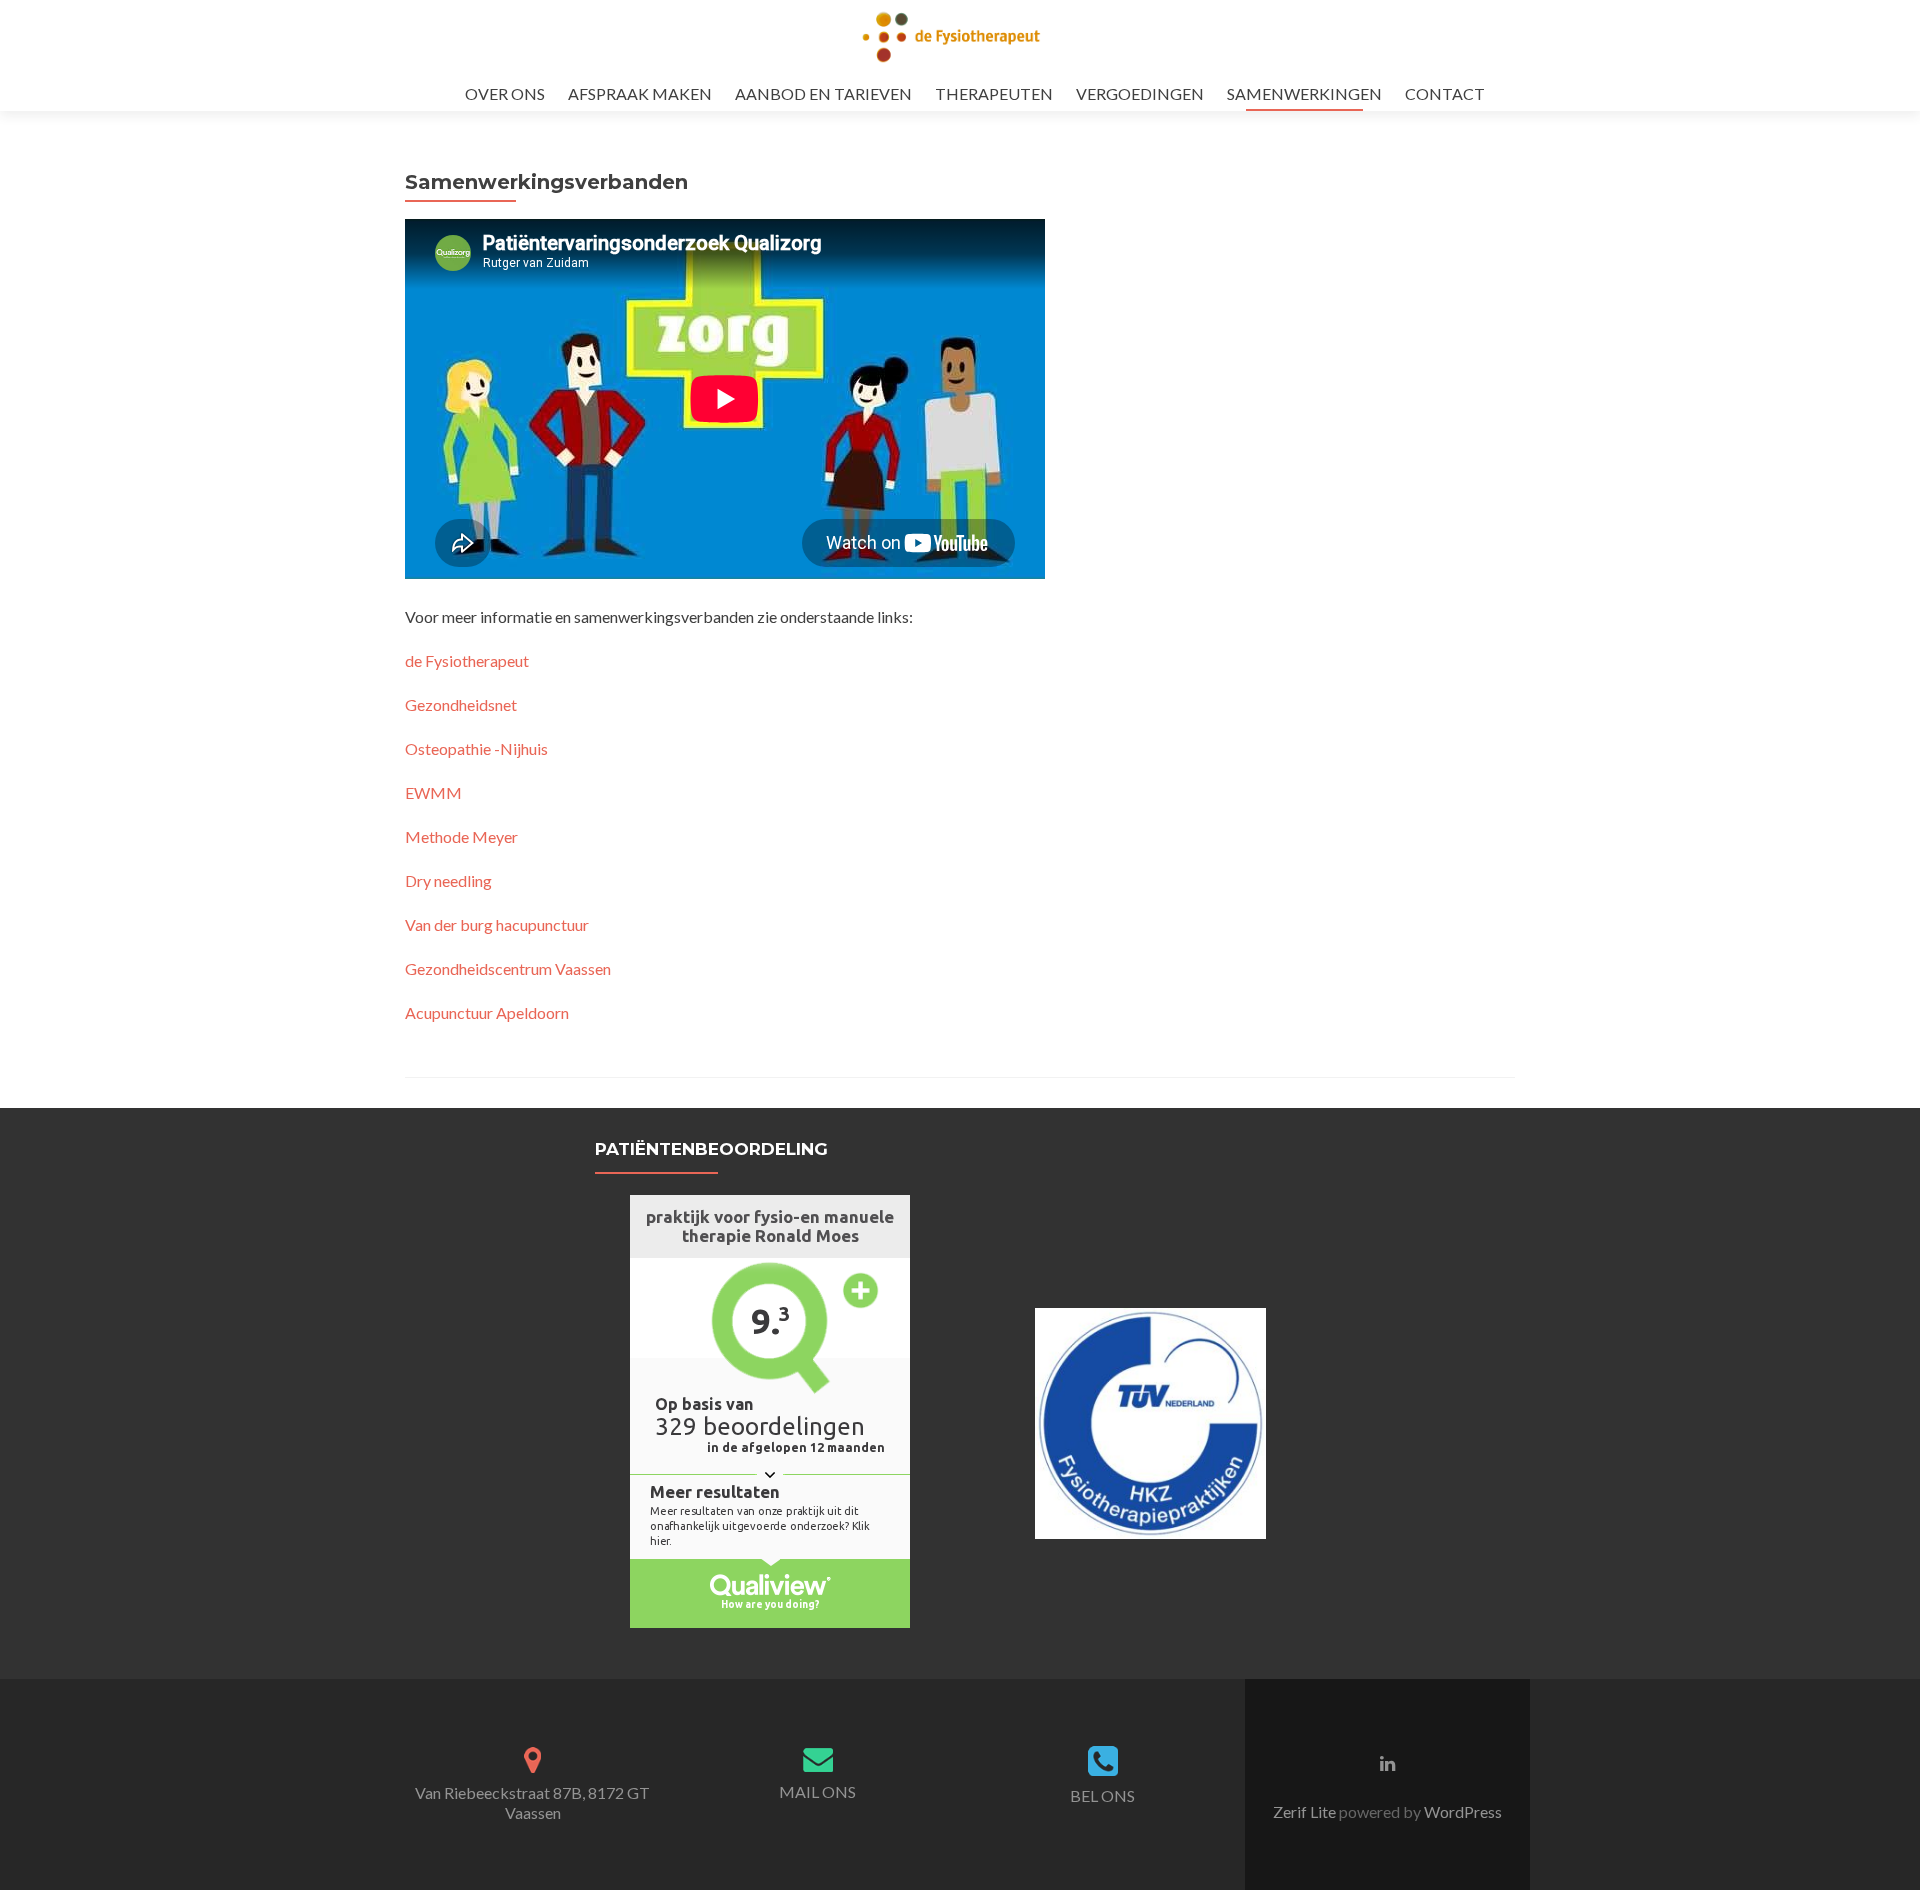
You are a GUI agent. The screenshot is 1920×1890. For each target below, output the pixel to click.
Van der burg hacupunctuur (497, 924)
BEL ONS (1102, 1795)
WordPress (1461, 1811)
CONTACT (1445, 93)
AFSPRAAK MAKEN (640, 93)
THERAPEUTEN (994, 93)
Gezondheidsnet (461, 704)
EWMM (433, 792)
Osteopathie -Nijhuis (476, 748)
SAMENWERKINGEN (1304, 93)
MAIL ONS (817, 1791)
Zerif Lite (1306, 1811)
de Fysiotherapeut (467, 660)
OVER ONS (505, 93)
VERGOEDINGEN (1140, 93)
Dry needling (448, 880)
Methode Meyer (461, 836)
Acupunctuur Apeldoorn (487, 1012)
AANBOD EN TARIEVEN (823, 93)
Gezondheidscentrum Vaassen (508, 968)
